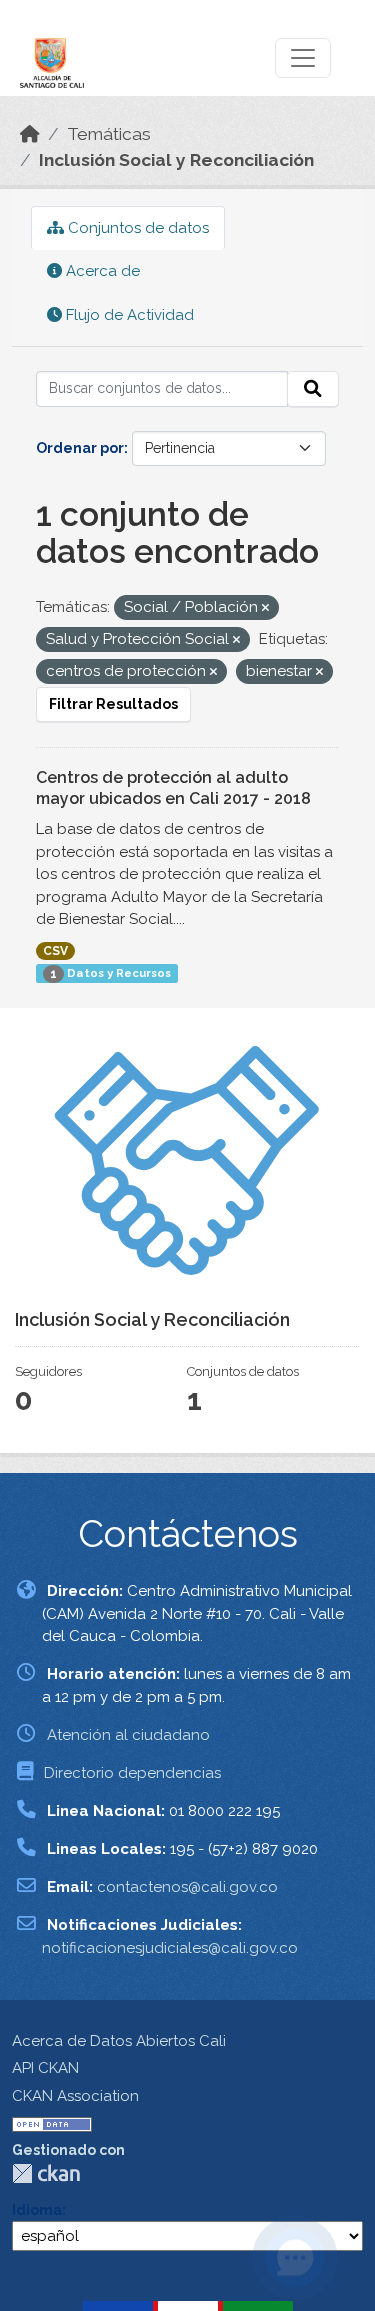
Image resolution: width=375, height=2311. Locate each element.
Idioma (37, 2210)
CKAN (46, 2173)
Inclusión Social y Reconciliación (176, 160)
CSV (55, 951)
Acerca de (101, 271)
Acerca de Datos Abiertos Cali (119, 2041)
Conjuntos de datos (136, 228)
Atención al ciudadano (128, 1735)
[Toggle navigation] (303, 58)
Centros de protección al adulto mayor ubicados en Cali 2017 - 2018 (173, 788)
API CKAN (45, 2068)
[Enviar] (313, 389)
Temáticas (109, 134)
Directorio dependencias (132, 1773)
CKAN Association (75, 2096)
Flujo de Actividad (128, 315)
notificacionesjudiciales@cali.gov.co (170, 1948)
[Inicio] (30, 134)
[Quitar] (265, 608)
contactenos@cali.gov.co (187, 1887)
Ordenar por (80, 448)
